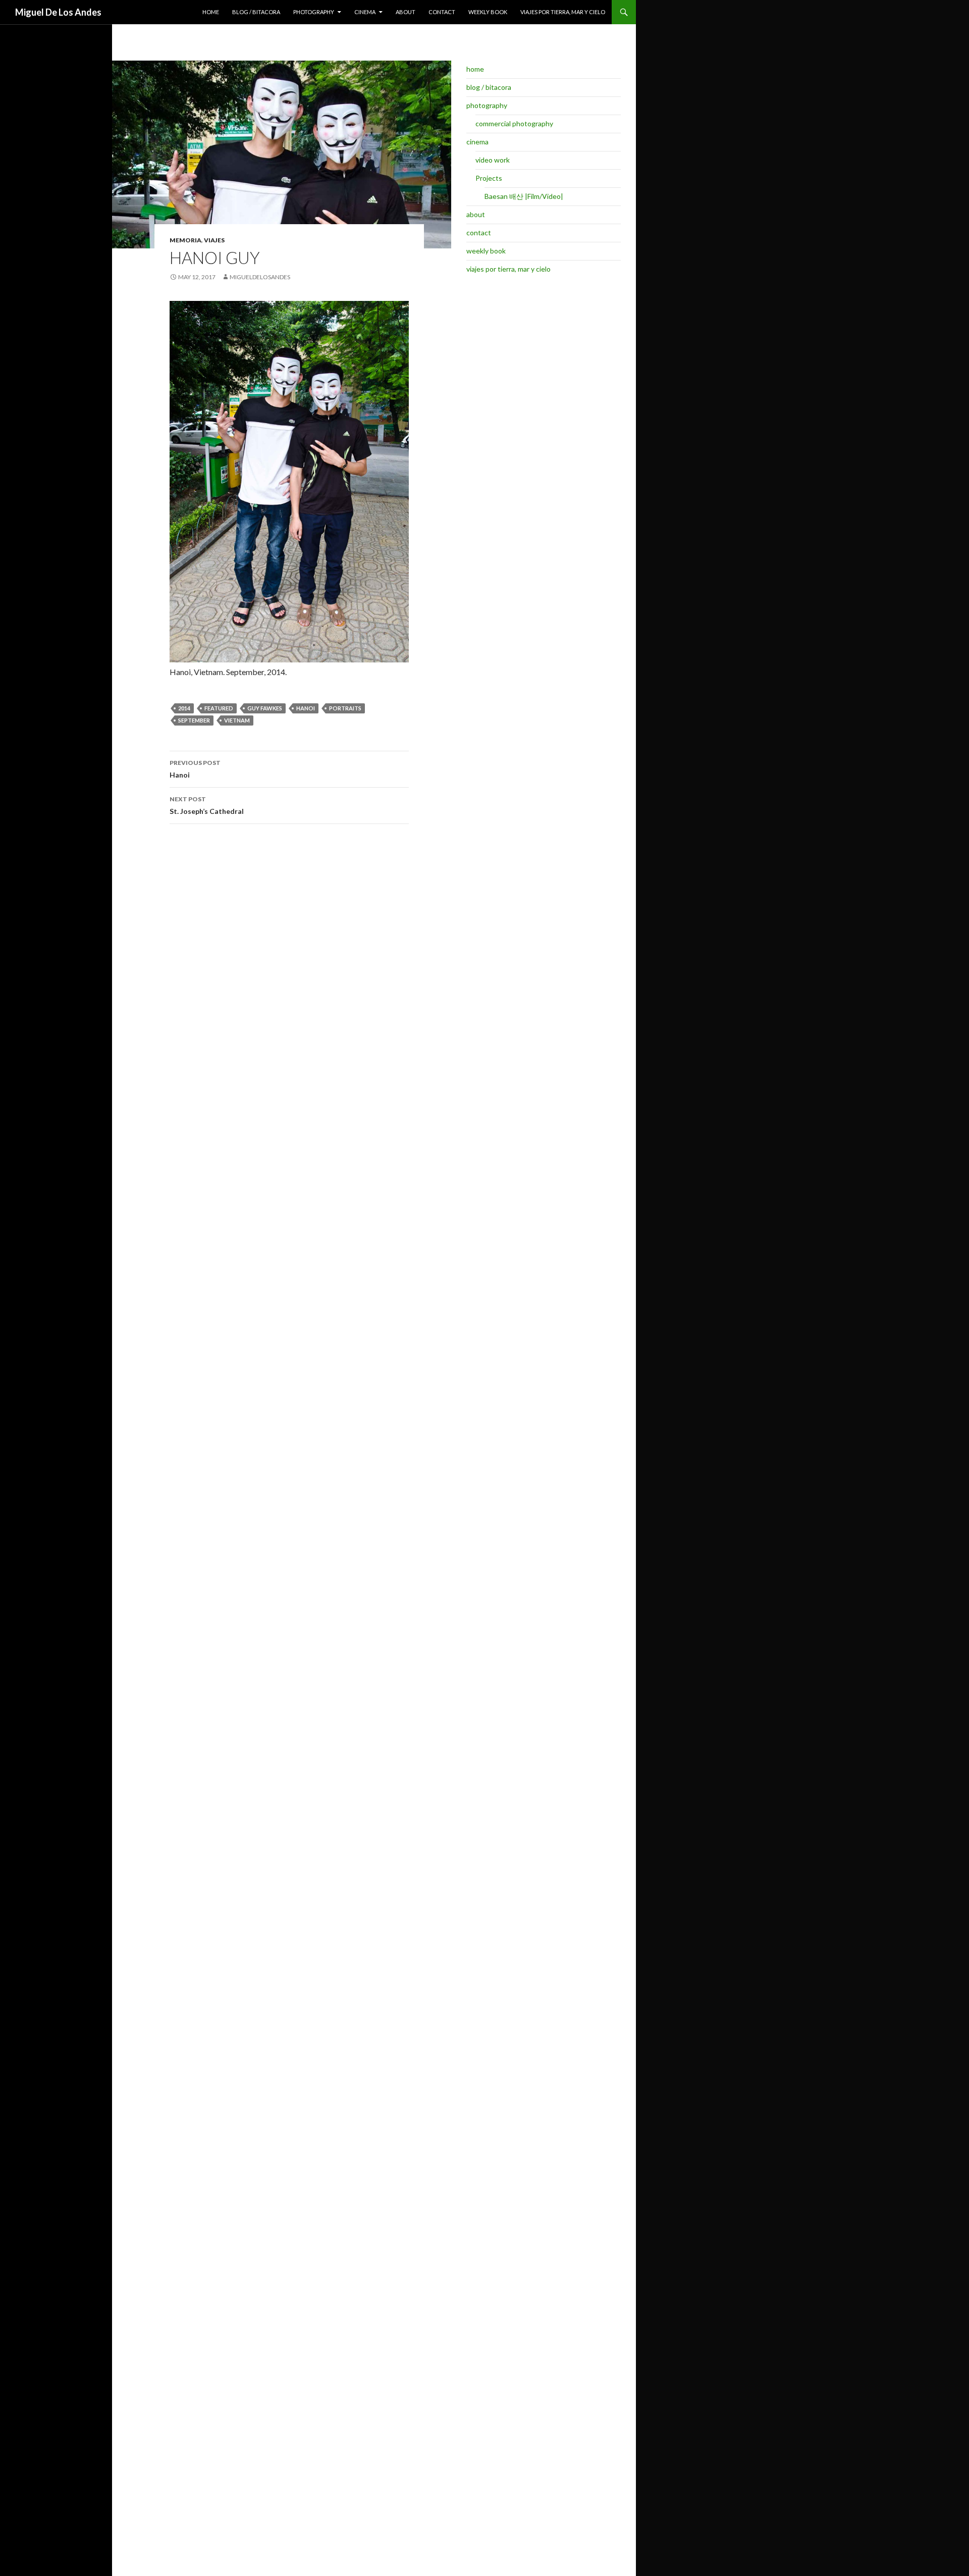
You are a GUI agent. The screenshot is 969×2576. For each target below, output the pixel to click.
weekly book (488, 12)
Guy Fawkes (265, 708)
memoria (185, 240)
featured (219, 708)
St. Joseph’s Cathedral (207, 805)
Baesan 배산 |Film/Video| (524, 196)
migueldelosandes (260, 277)
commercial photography (514, 123)
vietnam (237, 720)
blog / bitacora (256, 12)
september (194, 720)
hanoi (306, 708)
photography (314, 12)
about (406, 12)
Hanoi (195, 769)
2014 (184, 708)
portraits (345, 708)
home (211, 12)
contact (442, 12)
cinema (365, 12)
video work (493, 160)
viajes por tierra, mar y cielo (563, 12)
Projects (489, 178)
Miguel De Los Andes (58, 12)
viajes (214, 240)
